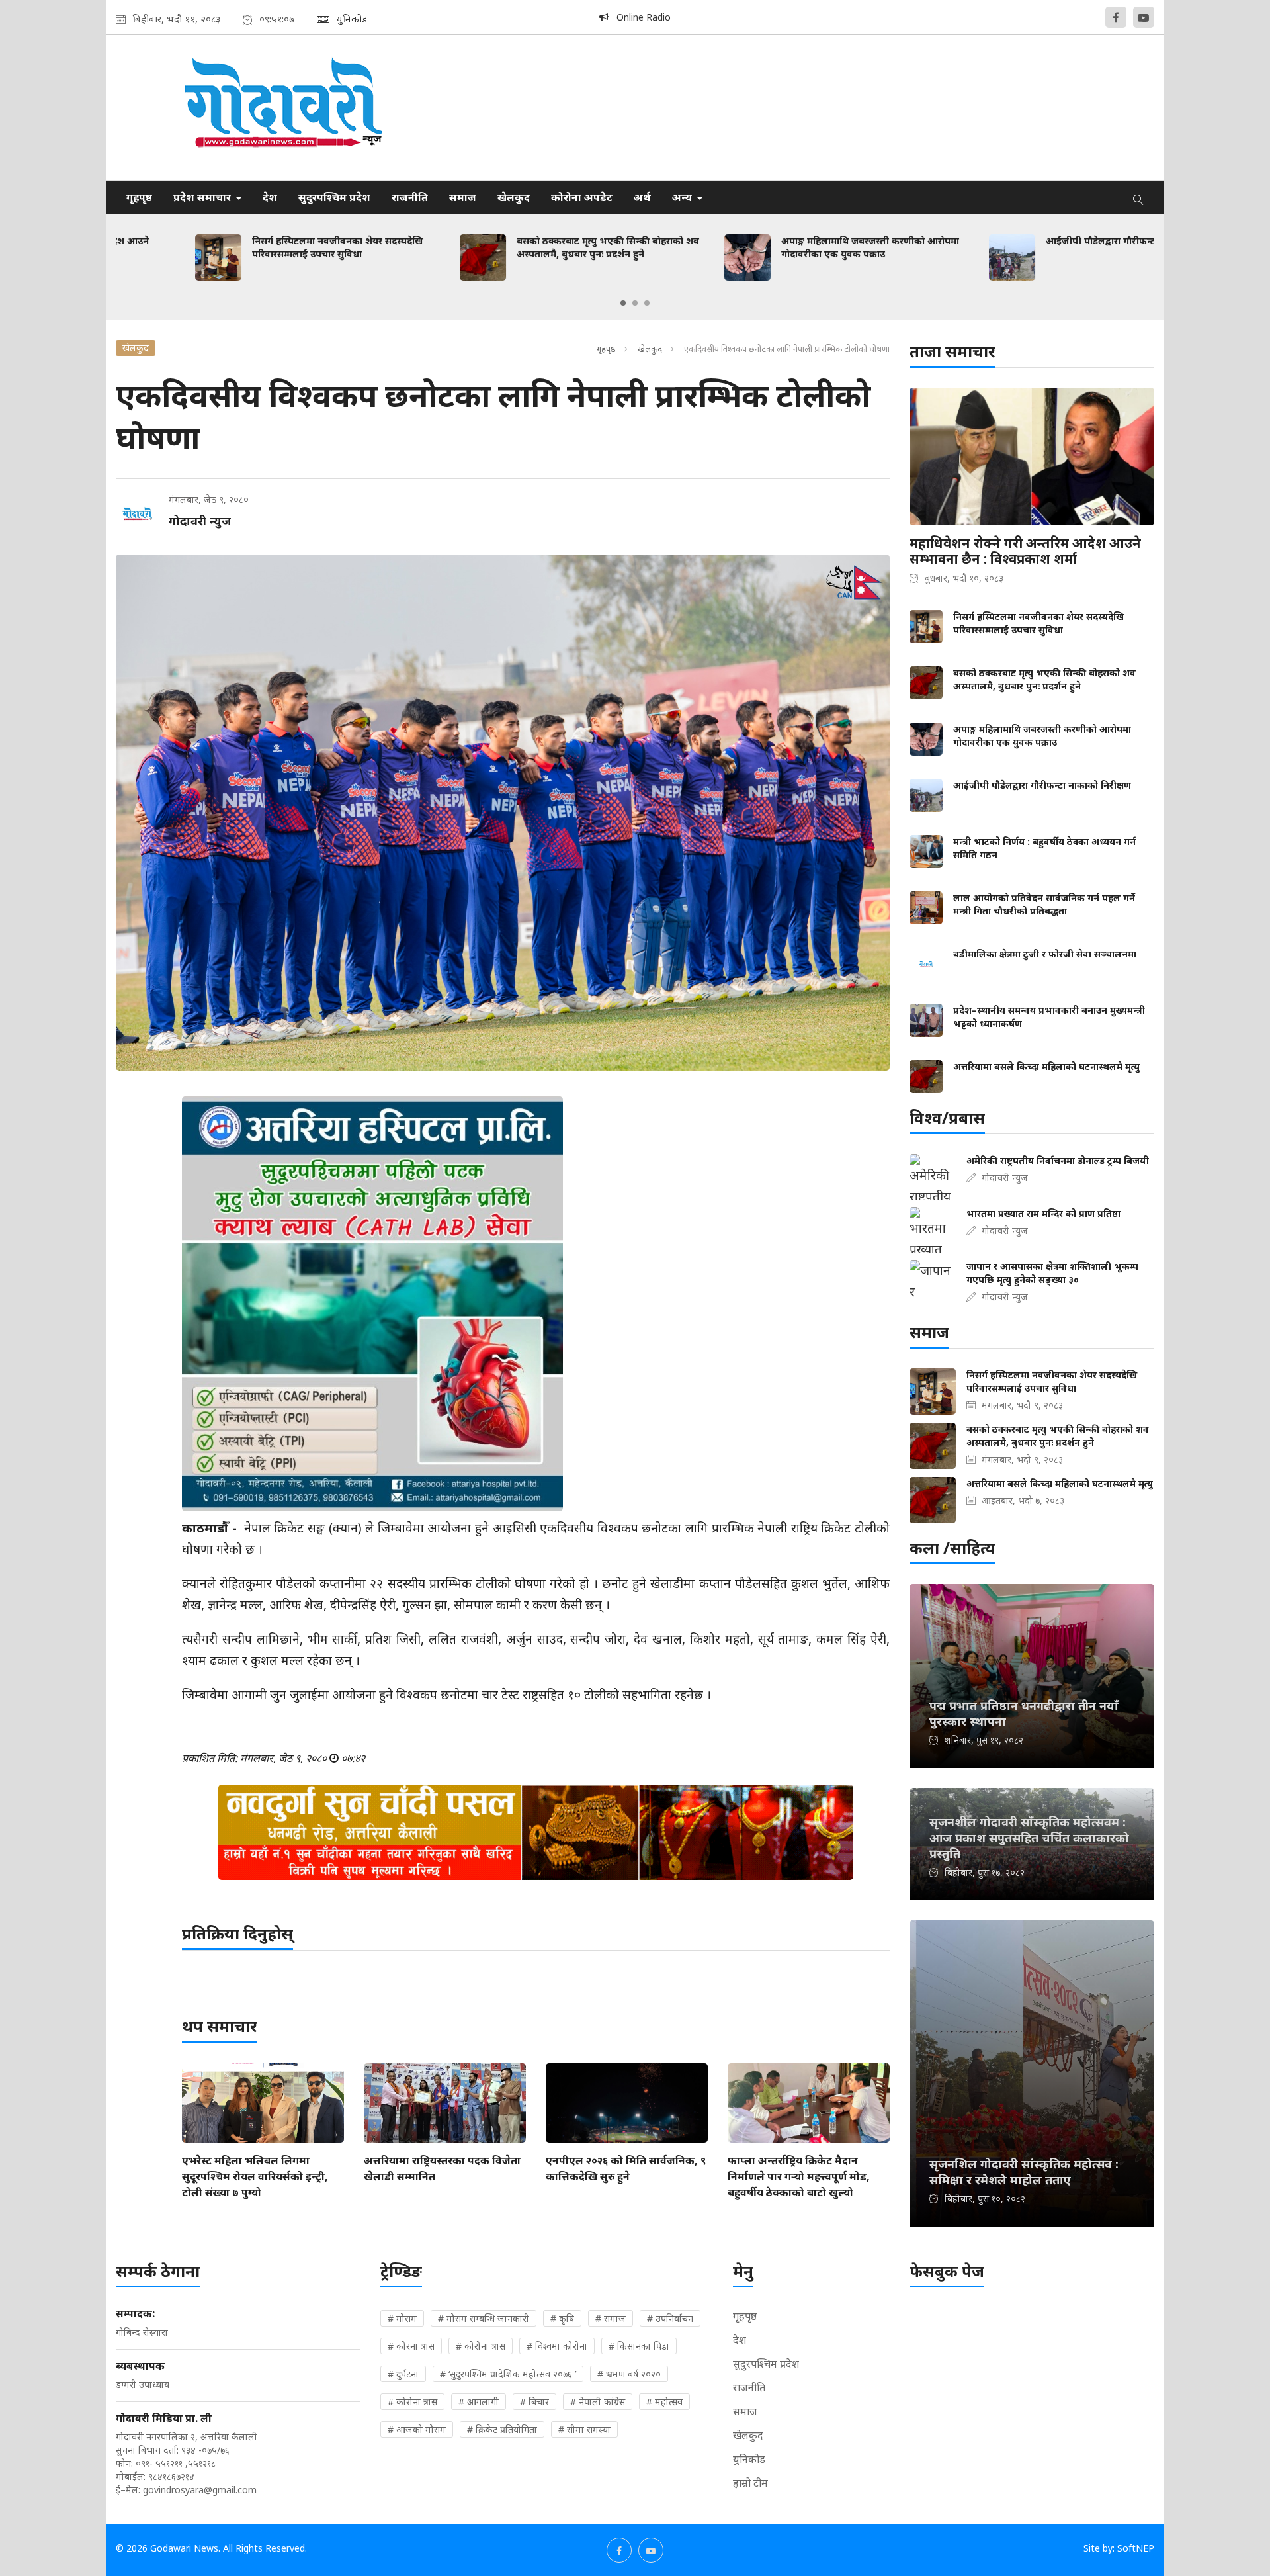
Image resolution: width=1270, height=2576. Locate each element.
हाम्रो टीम (750, 2483)
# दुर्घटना (403, 2374)
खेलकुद (514, 197)
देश (270, 197)
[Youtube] (1144, 17)
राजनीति (410, 197)
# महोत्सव (664, 2402)
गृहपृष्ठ (139, 197)
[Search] (1138, 197)
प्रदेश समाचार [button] (203, 197)
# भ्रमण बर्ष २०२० (629, 2374)
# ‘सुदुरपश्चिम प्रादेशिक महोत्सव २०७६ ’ (508, 2374)
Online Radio (640, 17)
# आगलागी (479, 2402)
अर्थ (642, 197)
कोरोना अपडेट (582, 197)
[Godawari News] (282, 108)
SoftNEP (1136, 2548)
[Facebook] (1116, 17)
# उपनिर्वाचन (670, 2318)
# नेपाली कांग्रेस (598, 2402)
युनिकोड (749, 2459)
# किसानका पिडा (639, 2346)
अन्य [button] (683, 197)
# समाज (611, 2318)
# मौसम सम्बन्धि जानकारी (484, 2318)
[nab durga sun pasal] (536, 1832)
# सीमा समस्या (584, 2429)
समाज (463, 197)
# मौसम (402, 2318)
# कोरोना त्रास (481, 2346)
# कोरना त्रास (411, 2346)
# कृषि (562, 2318)
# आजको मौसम (417, 2429)
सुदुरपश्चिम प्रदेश (334, 197)
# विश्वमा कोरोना (557, 2346)
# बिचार (534, 2402)
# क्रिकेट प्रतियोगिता (502, 2429)
